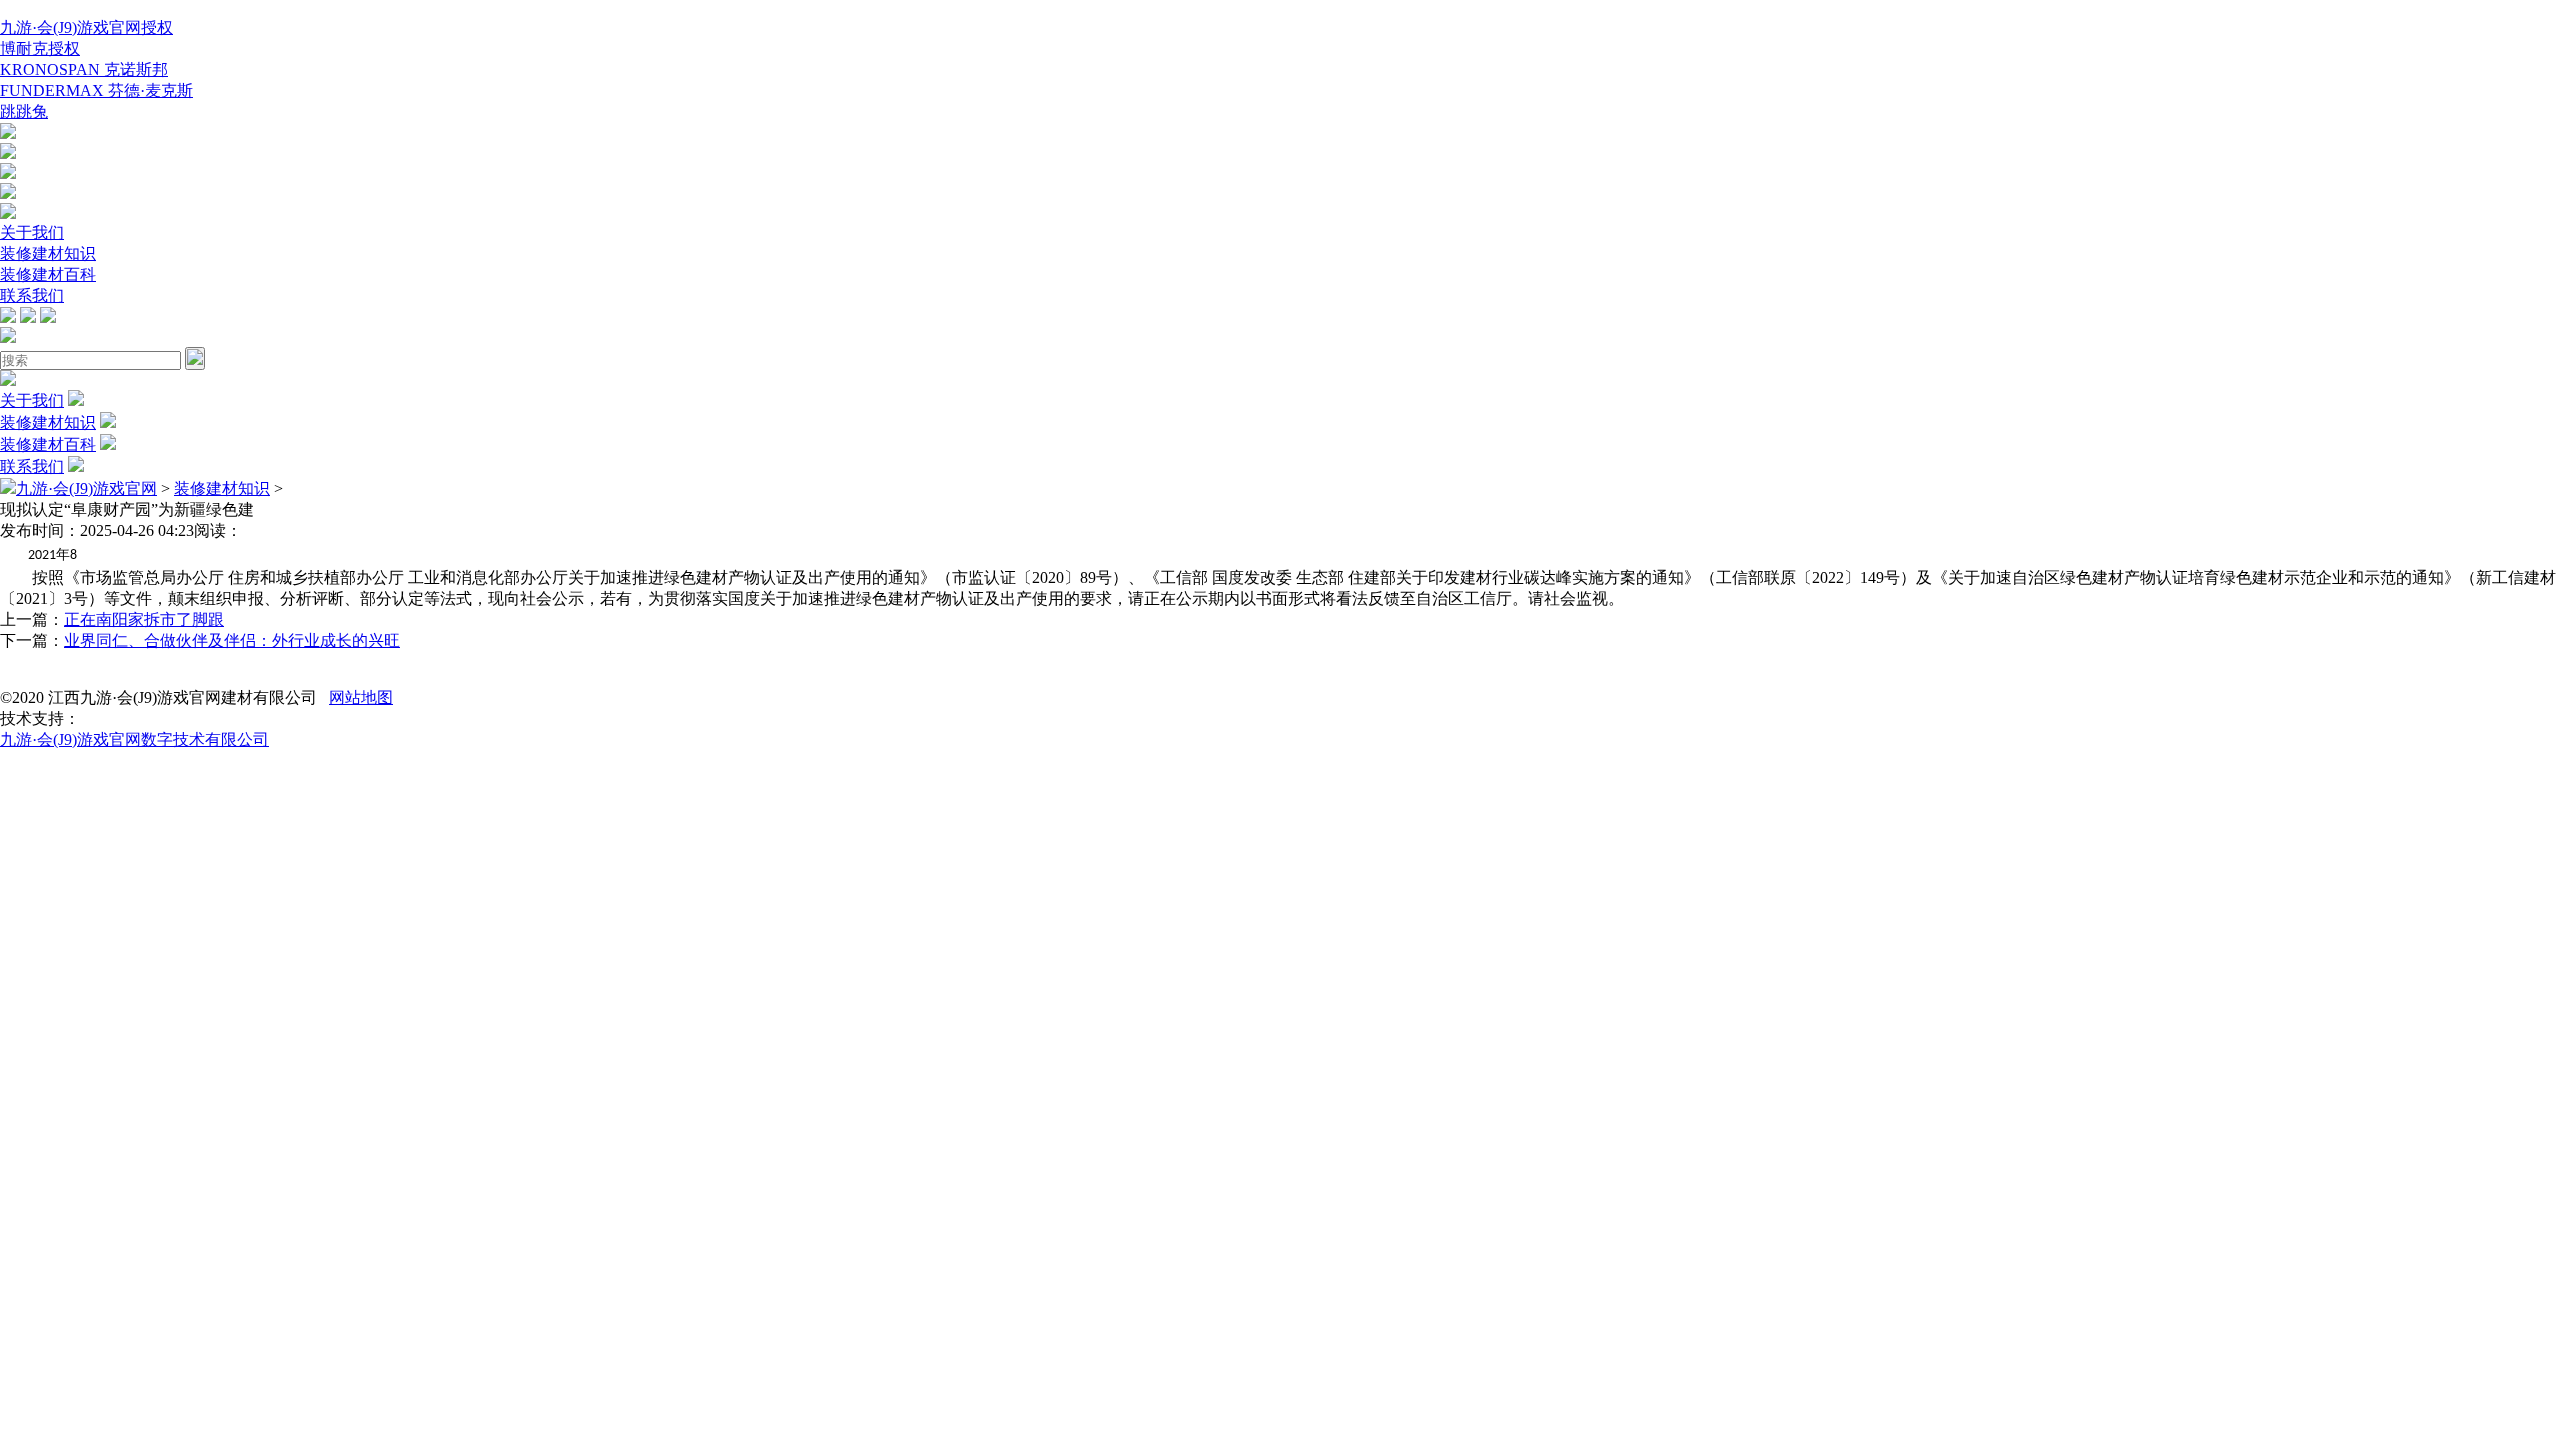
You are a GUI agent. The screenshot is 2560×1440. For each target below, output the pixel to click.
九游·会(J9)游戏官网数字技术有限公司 (134, 739)
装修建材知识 (48, 253)
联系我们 (32, 295)
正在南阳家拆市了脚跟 (144, 619)
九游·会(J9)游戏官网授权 (86, 27)
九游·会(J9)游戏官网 (86, 488)
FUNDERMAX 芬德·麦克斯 (96, 90)
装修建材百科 (48, 274)
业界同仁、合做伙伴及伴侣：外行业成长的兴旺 (232, 640)
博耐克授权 (40, 48)
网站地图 (361, 697)
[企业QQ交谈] (8, 133)
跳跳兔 (24, 111)
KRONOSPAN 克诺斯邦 (84, 69)
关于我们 (32, 232)
